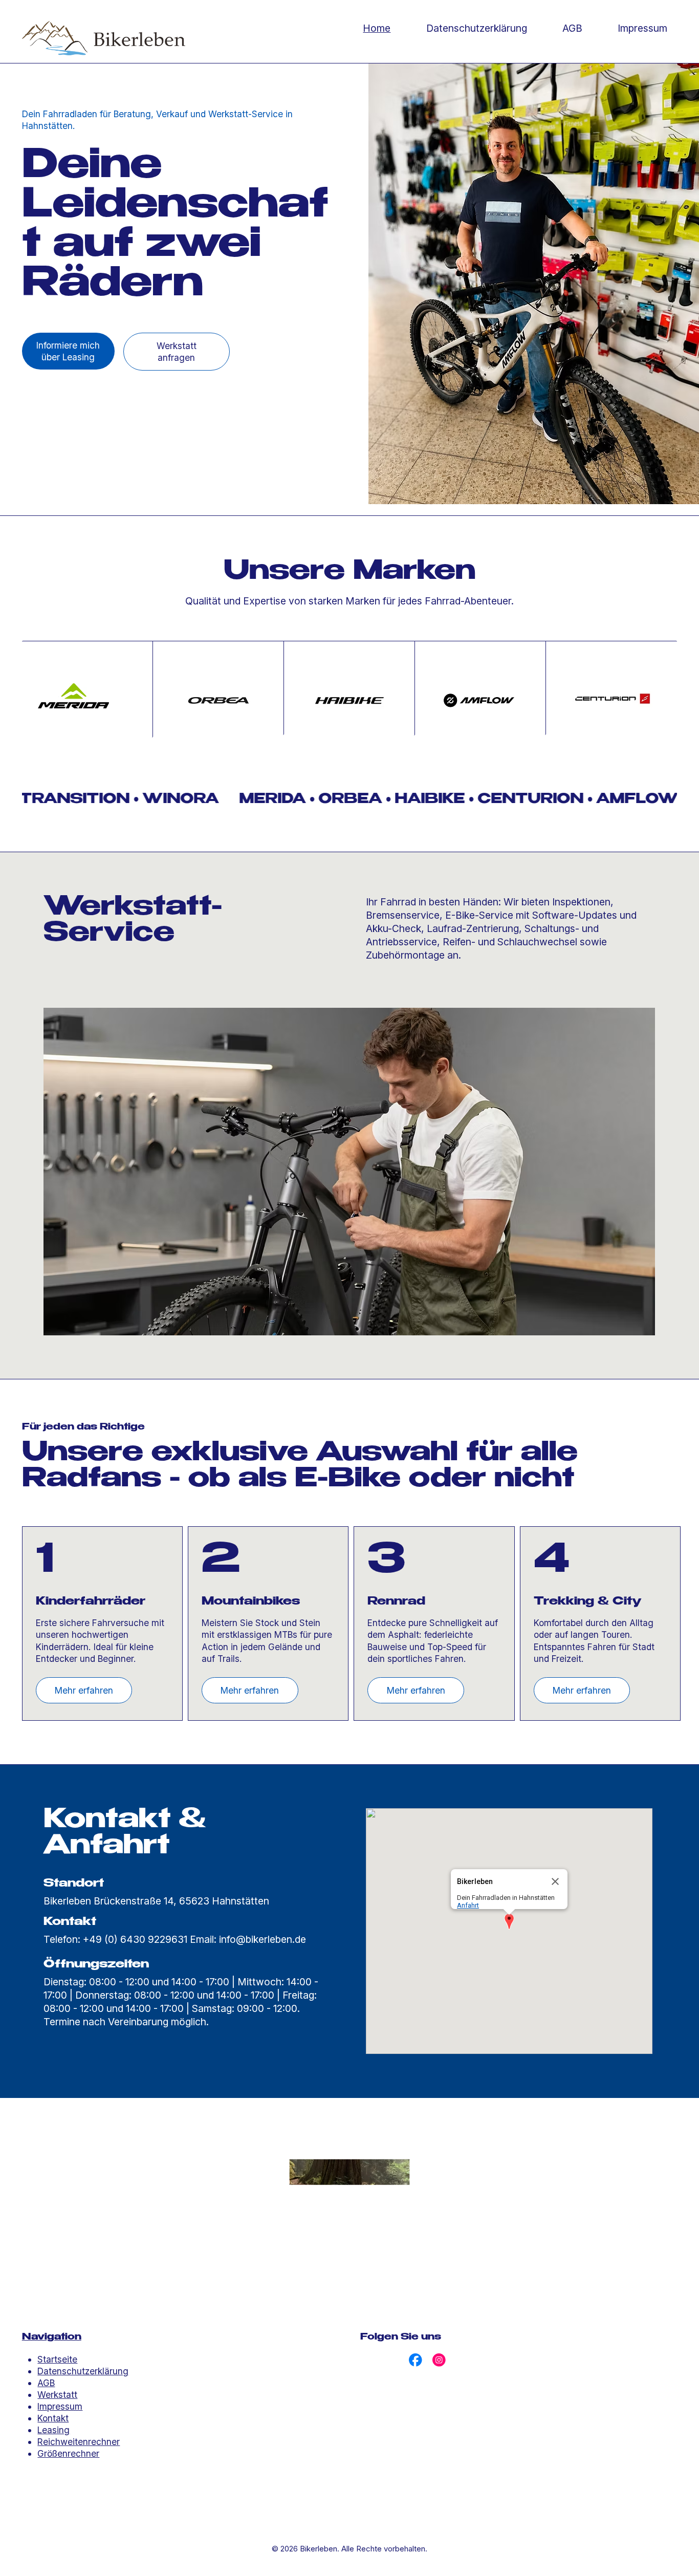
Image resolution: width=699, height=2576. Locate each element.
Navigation (52, 2337)
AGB (46, 2383)
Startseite (57, 2359)
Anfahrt (468, 1905)
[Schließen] (555, 1881)
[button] (509, 1922)
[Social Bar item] (416, 2360)
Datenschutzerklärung (83, 2371)
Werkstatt (57, 2395)
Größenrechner (68, 2453)
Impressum (60, 2406)
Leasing (53, 2430)
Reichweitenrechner (79, 2442)
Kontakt (53, 2418)
